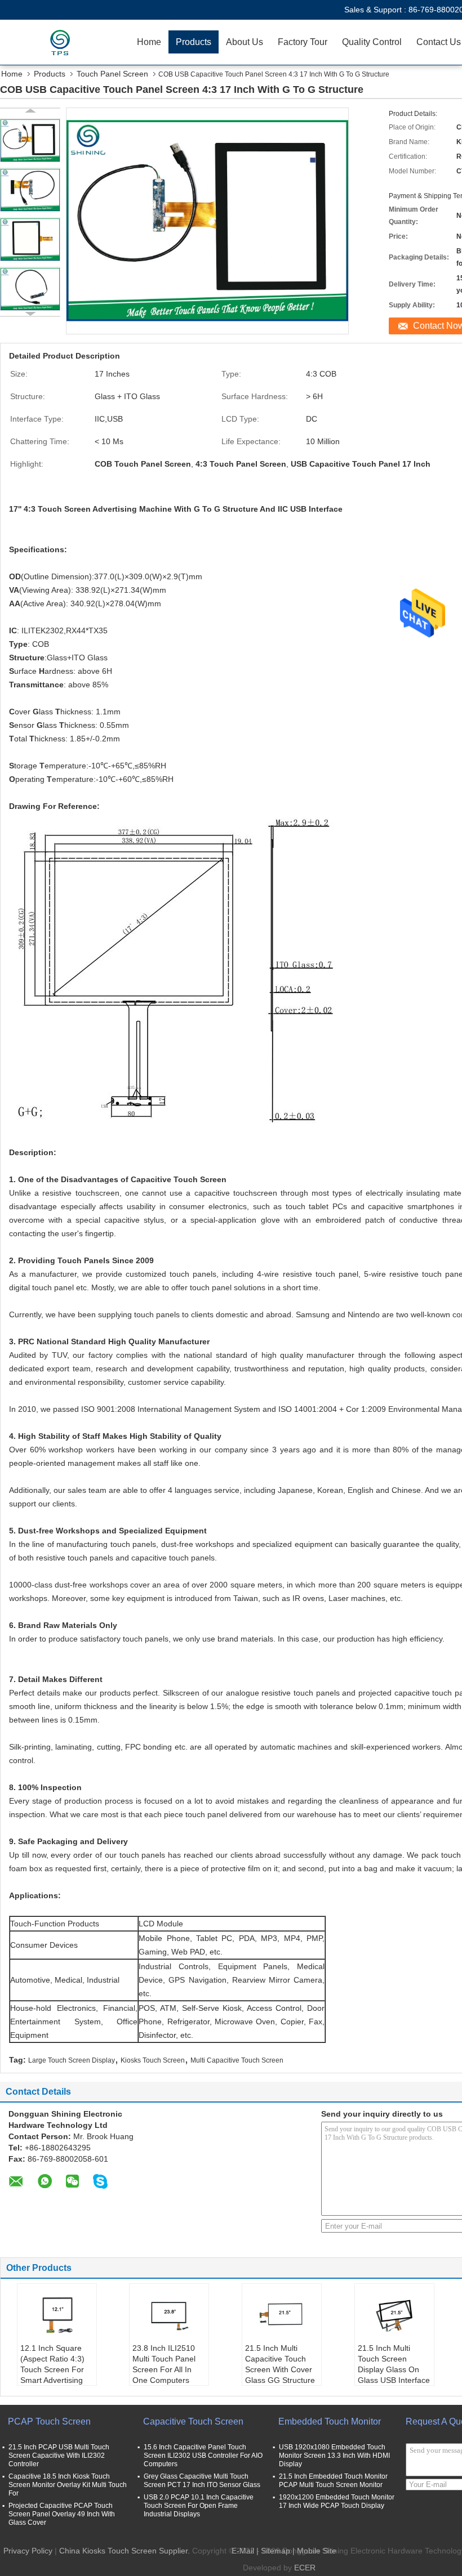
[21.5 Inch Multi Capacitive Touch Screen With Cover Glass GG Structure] (282, 2315)
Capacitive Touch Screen (193, 2421)
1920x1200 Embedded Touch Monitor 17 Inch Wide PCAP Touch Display (337, 2501)
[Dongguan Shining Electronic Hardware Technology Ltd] (65, 42)
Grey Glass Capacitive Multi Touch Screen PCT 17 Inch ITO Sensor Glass (202, 2481)
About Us (245, 42)
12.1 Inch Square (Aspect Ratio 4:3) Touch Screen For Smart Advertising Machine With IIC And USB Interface (53, 2375)
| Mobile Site (314, 2551)
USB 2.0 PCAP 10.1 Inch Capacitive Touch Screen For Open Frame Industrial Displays (199, 2506)
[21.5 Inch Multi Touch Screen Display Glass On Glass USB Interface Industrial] (394, 2315)
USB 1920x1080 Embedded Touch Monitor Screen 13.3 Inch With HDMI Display (334, 2456)
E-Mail (243, 2551)
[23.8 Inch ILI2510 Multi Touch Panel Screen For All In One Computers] (169, 2315)
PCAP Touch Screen (49, 2421)
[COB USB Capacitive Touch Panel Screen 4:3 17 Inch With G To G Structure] (30, 140)
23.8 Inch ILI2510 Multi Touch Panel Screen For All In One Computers (164, 2364)
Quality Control (372, 42)
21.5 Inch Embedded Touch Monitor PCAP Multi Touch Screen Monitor (333, 2481)
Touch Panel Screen (112, 74)
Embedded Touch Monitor (330, 2421)
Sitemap (276, 2551)
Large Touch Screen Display (72, 2060)
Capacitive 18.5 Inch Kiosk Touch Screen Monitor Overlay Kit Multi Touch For (68, 2485)
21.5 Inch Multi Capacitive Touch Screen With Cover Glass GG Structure (280, 2364)
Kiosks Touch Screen (153, 2060)
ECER (305, 2568)
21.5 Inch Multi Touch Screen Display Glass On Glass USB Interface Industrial (394, 2369)
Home (149, 42)
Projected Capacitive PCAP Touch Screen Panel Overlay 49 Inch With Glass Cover (62, 2514)
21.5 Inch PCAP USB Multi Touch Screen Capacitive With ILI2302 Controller (59, 2456)
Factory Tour (303, 42)
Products (194, 42)
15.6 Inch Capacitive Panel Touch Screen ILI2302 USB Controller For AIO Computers (203, 2456)
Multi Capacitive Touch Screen (237, 2060)
